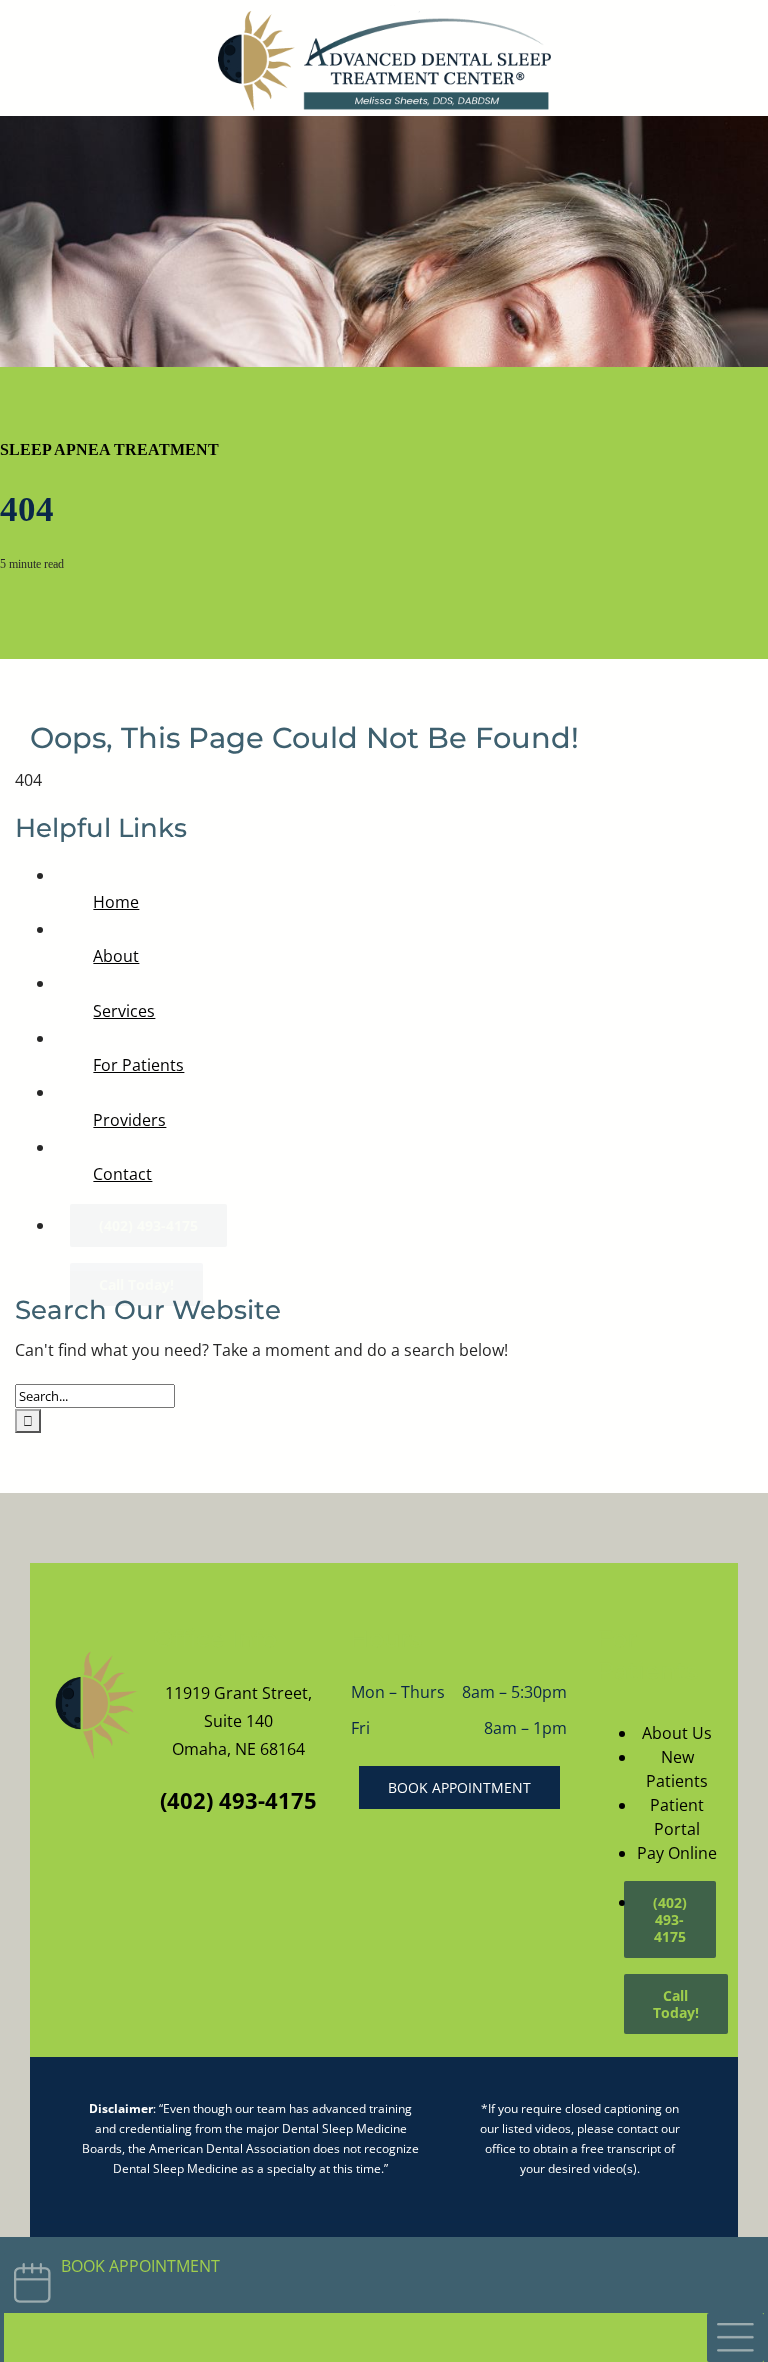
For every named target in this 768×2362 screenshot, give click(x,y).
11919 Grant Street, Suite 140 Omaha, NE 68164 (238, 1721)
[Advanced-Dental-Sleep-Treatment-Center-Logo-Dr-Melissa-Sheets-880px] (384, 13)
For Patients (138, 1065)
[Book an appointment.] (384, 2275)
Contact (122, 1174)
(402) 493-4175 (238, 1800)
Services (124, 1011)
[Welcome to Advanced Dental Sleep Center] (95, 1705)
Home (116, 902)
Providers (129, 1120)
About (116, 956)
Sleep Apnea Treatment (109, 449)
